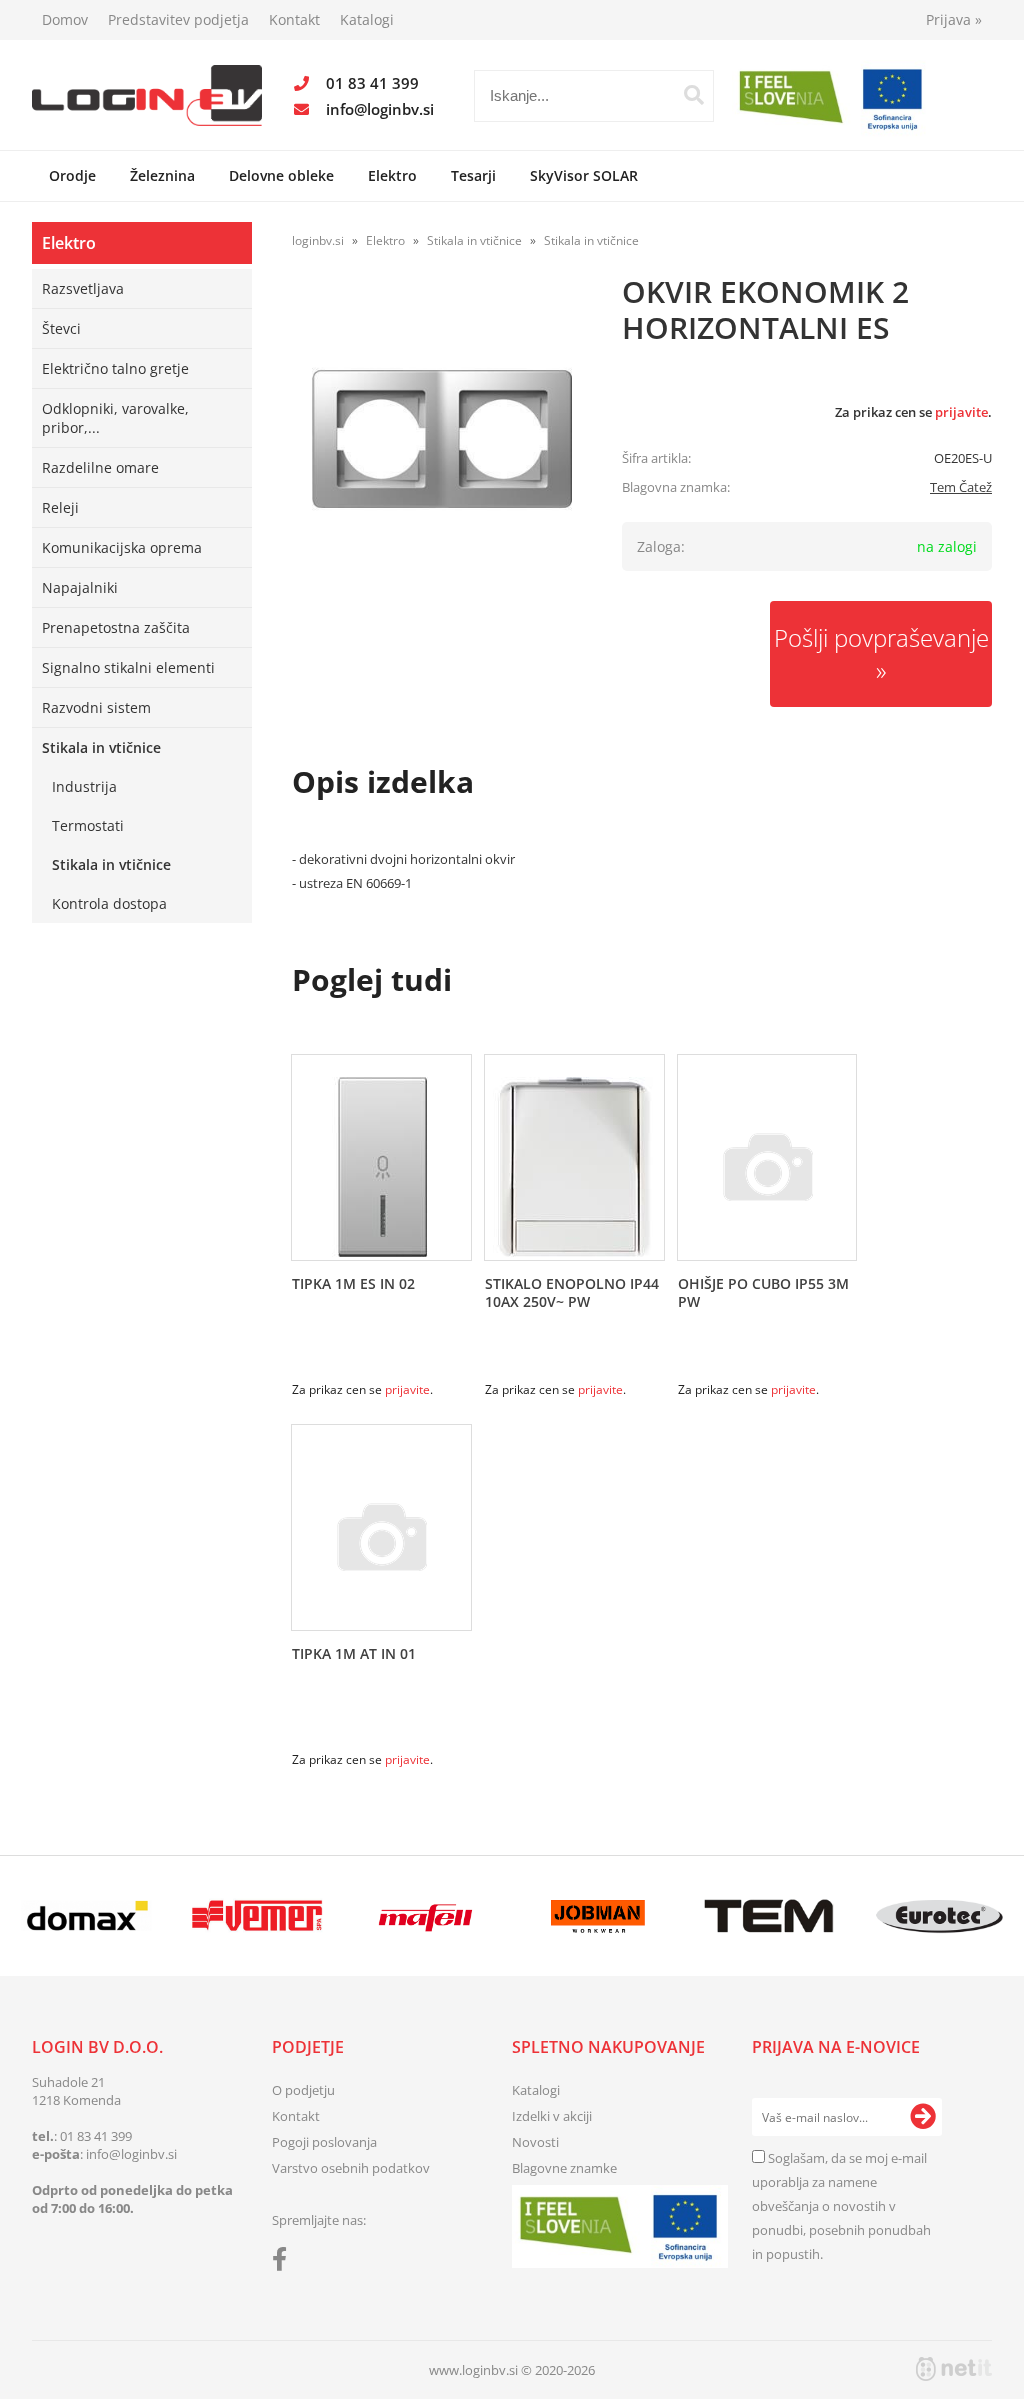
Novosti (535, 2142)
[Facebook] (284, 2263)
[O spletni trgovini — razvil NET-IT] (954, 2369)
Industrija (84, 786)
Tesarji (473, 175)
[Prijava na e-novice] (923, 2117)
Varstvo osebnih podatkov (351, 2168)
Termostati (88, 825)
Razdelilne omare (100, 467)
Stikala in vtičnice (101, 747)
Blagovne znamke (564, 2168)
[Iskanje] (694, 95)
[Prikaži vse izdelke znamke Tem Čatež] (769, 1916)
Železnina (162, 175)
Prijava (954, 19)
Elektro (392, 175)
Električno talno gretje (115, 368)
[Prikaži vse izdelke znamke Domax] (87, 1916)
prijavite (961, 412)
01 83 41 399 (372, 83)
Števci (61, 328)
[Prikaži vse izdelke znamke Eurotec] (939, 1916)
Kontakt (294, 19)
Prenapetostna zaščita (116, 627)
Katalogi (367, 19)
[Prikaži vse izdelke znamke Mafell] (428, 1916)
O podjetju (303, 2090)
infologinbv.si (380, 109)
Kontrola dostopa (109, 903)
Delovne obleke (281, 175)
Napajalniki (80, 587)
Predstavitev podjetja (178, 19)
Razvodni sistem (96, 707)
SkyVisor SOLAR (584, 175)
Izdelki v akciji (552, 2116)
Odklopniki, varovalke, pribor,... (115, 418)
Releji (60, 507)
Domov (65, 19)
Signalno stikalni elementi (128, 667)
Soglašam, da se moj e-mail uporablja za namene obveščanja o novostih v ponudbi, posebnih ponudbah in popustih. (841, 2206)
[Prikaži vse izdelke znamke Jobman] (598, 1916)
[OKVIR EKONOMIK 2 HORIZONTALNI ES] (442, 439)
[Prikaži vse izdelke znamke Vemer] (257, 1916)
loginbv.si (318, 240)
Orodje (72, 175)
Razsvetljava (83, 288)
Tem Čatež (961, 487)
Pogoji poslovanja (324, 2142)
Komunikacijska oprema (122, 547)
